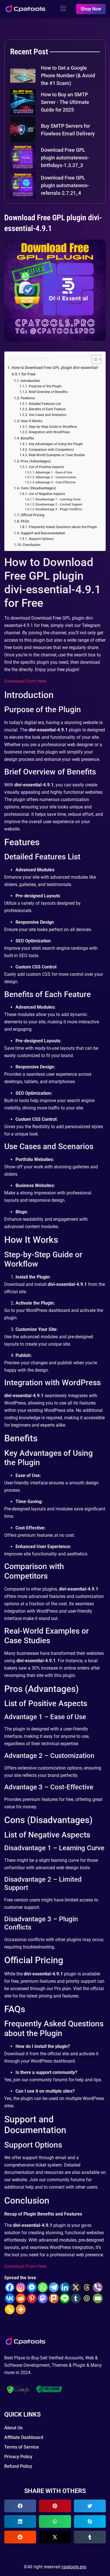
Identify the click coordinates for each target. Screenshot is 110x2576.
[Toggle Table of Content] (93, 359)
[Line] (65, 2298)
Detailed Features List (45, 404)
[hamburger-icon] (63, 9)
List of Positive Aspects (46, 467)
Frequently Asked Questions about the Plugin (63, 527)
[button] (20, 2506)
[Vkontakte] (10, 2298)
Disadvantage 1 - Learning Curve (58, 499)
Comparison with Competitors (51, 450)
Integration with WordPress (49, 432)
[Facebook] (10, 2287)
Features (28, 398)
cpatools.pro (74, 2567)
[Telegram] (54, 2287)
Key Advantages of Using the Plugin (56, 444)
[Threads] (87, 2287)
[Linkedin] (65, 2287)
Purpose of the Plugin (45, 386)
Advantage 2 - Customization (56, 477)
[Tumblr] (76, 2298)
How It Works (31, 421)
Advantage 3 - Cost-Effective (56, 482)
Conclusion (31, 545)
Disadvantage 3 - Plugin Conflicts (59, 509)
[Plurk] (54, 2298)
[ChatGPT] (87, 2298)
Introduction (30, 381)
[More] (21, 2309)
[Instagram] (21, 2287)
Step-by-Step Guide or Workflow (53, 427)
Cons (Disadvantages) (38, 488)
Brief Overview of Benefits (48, 392)
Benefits (27, 438)
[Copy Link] (10, 2309)
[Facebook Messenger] (32, 2287)
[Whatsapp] (43, 2287)
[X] (76, 2287)
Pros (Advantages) (36, 461)
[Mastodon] (43, 2298)
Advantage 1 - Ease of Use (54, 472)
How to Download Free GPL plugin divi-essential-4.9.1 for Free (55, 371)
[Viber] (98, 2287)
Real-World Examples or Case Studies (57, 455)
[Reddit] (21, 2298)
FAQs (25, 521)
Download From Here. (26, 681)
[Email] (98, 2298)
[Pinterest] (32, 2298)
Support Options (41, 539)
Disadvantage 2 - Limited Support (59, 504)
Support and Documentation (43, 533)
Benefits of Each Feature (47, 409)
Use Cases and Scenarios (47, 415)
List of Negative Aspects (47, 494)
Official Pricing (32, 515)
